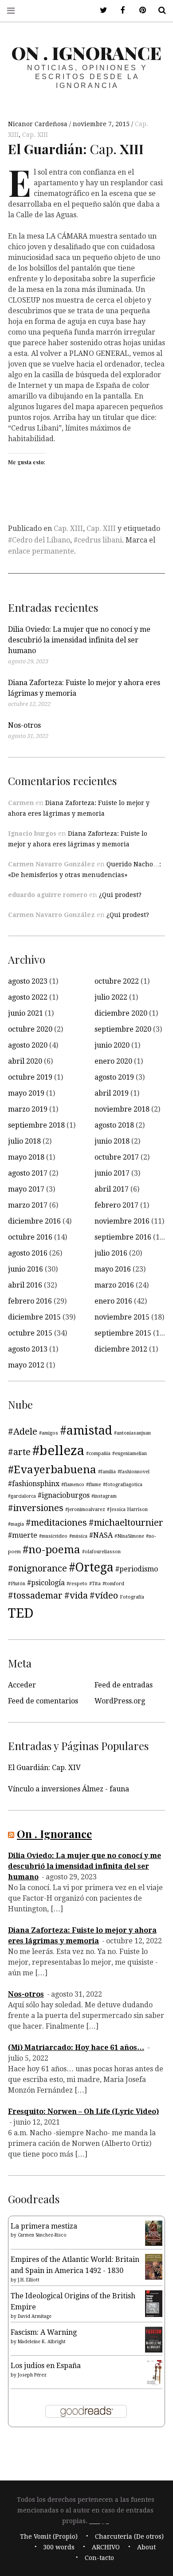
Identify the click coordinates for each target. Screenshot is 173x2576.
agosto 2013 (28, 1349)
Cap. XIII (35, 135)
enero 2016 (113, 1301)
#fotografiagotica (123, 1485)
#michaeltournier (126, 1523)
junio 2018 (112, 1141)
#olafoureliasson (101, 1552)
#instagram (104, 1496)
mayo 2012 (26, 1365)
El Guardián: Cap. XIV (44, 1768)
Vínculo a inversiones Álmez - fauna (69, 1789)
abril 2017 (112, 1189)
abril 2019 (112, 1093)
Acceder (22, 1685)
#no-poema (51, 1550)
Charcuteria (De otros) (129, 2536)
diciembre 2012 (121, 1349)
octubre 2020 (30, 1029)
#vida (76, 1595)
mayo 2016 (113, 1269)
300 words (59, 2547)
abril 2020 (25, 1061)
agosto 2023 (28, 981)
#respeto (77, 1584)
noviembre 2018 (122, 1109)
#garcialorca (22, 1496)
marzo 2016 (114, 1285)
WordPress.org (120, 1701)
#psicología (46, 1583)
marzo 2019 (28, 1109)
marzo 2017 (28, 1205)
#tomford (113, 1584)
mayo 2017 (26, 1189)
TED (21, 1613)
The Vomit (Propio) (49, 2536)
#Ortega (91, 1567)
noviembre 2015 (122, 1317)
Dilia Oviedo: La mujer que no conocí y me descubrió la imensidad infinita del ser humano (79, 640)
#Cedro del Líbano (39, 540)
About (146, 2547)
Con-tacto (99, 2558)
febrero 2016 (30, 1301)
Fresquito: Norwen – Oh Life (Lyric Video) (83, 2111)
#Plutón (17, 1584)
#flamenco (73, 1485)
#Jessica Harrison (127, 1509)
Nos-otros (24, 725)
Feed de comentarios (43, 1701)
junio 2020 (112, 1045)
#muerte (23, 1535)
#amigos (49, 1433)
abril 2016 (25, 1285)
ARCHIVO (106, 2547)
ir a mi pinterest (139, 10)
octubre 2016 (30, 1237)
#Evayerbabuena (52, 1470)
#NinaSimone (129, 1536)
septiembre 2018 (36, 1125)
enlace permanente (41, 551)
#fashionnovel (134, 1472)
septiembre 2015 (123, 1333)
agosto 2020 (28, 1045)
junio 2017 (112, 1173)
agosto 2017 (28, 1173)
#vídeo (104, 1595)
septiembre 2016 (123, 1237)
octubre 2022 (117, 981)
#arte (19, 1452)
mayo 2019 (26, 1093)
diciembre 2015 (34, 1317)
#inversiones (36, 1508)
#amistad (86, 1430)
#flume (94, 1485)
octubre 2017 (117, 1157)
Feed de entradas (124, 1685)
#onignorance (37, 1568)
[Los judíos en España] (154, 2384)
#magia (16, 1524)
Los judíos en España (46, 2366)
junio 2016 (26, 1269)
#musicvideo (53, 1536)
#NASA (101, 1535)
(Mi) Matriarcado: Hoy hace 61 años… (76, 2048)
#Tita (95, 1584)
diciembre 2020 (121, 1013)
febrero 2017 (116, 1205)
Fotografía (132, 1597)
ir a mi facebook (120, 10)
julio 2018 (24, 1141)
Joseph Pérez (32, 2375)
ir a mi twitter (100, 10)
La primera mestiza (44, 2226)
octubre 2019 (30, 1077)
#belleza (58, 1451)
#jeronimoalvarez (85, 1509)
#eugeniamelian (130, 1453)
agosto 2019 (114, 1077)
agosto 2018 (114, 1125)
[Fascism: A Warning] (154, 2350)
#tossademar (35, 1595)
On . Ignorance (86, 53)
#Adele (23, 1432)
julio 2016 (111, 1253)
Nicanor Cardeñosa (39, 124)
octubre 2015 (30, 1333)
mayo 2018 (26, 1157)
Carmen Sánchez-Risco (42, 2235)
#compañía (98, 1453)
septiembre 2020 (123, 1029)
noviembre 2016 (122, 1221)
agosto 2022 (28, 997)
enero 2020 (113, 1061)
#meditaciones (56, 1523)
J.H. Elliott (29, 2280)
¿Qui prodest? (120, 895)
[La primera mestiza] (154, 2243)
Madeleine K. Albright (42, 2342)
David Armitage (35, 2316)
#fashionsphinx (34, 1484)
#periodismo (137, 1569)
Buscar (159, 10)
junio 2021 (26, 1013)
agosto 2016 (28, 1253)
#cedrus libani (98, 540)
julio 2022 (111, 997)
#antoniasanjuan (132, 1433)
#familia (107, 1472)
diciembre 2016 (34, 1221)
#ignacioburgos (64, 1495)
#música (78, 1536)
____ (94, 2521)
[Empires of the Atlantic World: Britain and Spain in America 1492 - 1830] (154, 2277)
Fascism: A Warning (44, 2332)
